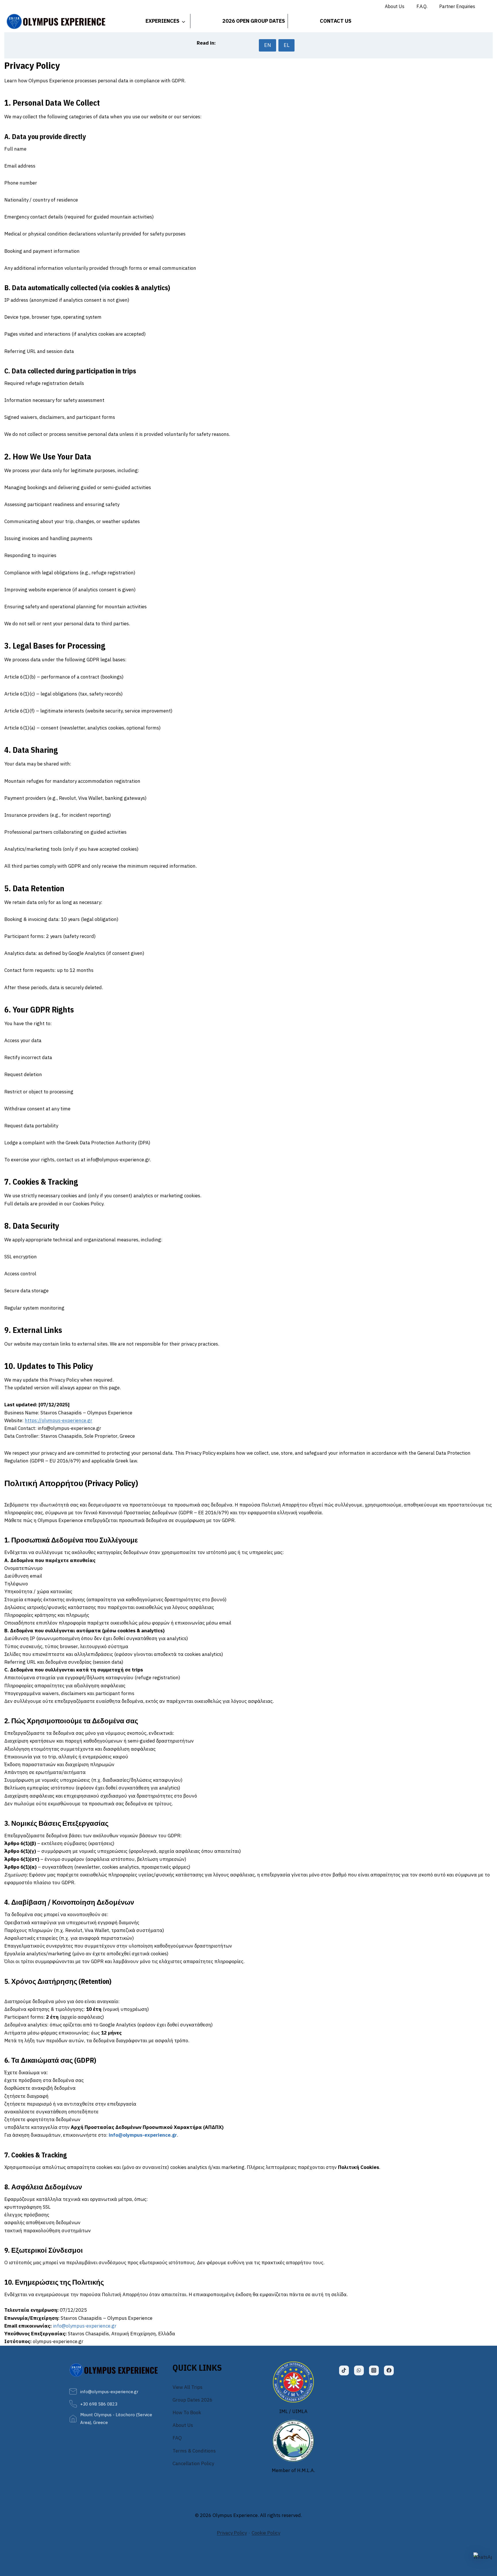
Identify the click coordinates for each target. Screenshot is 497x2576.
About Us (395, 6)
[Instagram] (374, 2370)
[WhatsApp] (359, 2370)
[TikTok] (344, 2370)
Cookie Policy (266, 2533)
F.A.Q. (422, 6)
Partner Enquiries (457, 6)
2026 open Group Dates (254, 21)
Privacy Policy (232, 2533)
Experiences (163, 21)
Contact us (336, 21)
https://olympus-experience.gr (59, 1420)
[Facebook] (389, 2370)
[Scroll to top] (483, 2525)
